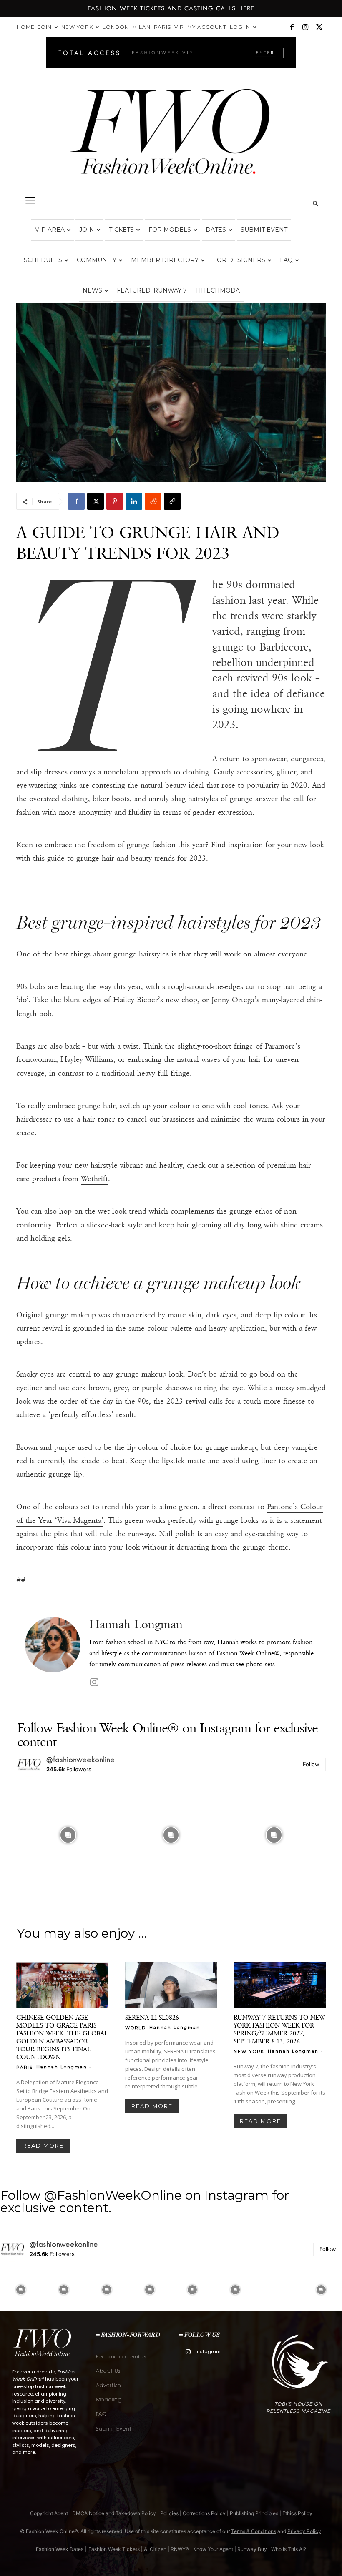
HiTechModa (218, 290)
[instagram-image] (68, 1835)
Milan (141, 27)
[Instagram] (305, 27)
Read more (43, 2145)
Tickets (121, 230)
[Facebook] (292, 27)
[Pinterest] (115, 501)
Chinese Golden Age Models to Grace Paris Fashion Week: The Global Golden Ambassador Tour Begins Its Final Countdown (62, 2037)
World (136, 2028)
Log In (240, 27)
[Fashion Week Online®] (171, 138)
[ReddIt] (153, 501)
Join (45, 27)
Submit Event (264, 230)
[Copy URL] (172, 501)
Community (97, 260)
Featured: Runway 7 (152, 290)
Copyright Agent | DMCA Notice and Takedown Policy (93, 2513)
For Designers (239, 260)
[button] (30, 200)
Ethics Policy (297, 2513)
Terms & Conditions (254, 2531)
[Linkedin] (134, 501)
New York (77, 27)
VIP (179, 27)
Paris (162, 27)
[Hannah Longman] (53, 1653)
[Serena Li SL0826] (171, 1985)
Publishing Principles (254, 2513)
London (116, 27)
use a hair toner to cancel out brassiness (129, 1119)
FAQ (286, 260)
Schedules (43, 260)
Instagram (208, 2351)
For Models (170, 230)
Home (26, 27)
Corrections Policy (204, 2513)
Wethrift (94, 1179)
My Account (207, 27)
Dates (216, 230)
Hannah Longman (136, 1624)
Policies (169, 2513)
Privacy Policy (304, 2531)
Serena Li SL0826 (152, 2017)
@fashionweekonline (81, 1760)
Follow (311, 1764)
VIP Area (50, 230)
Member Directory (165, 260)
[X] (319, 27)
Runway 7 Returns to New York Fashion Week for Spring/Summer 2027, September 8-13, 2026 (279, 2029)
